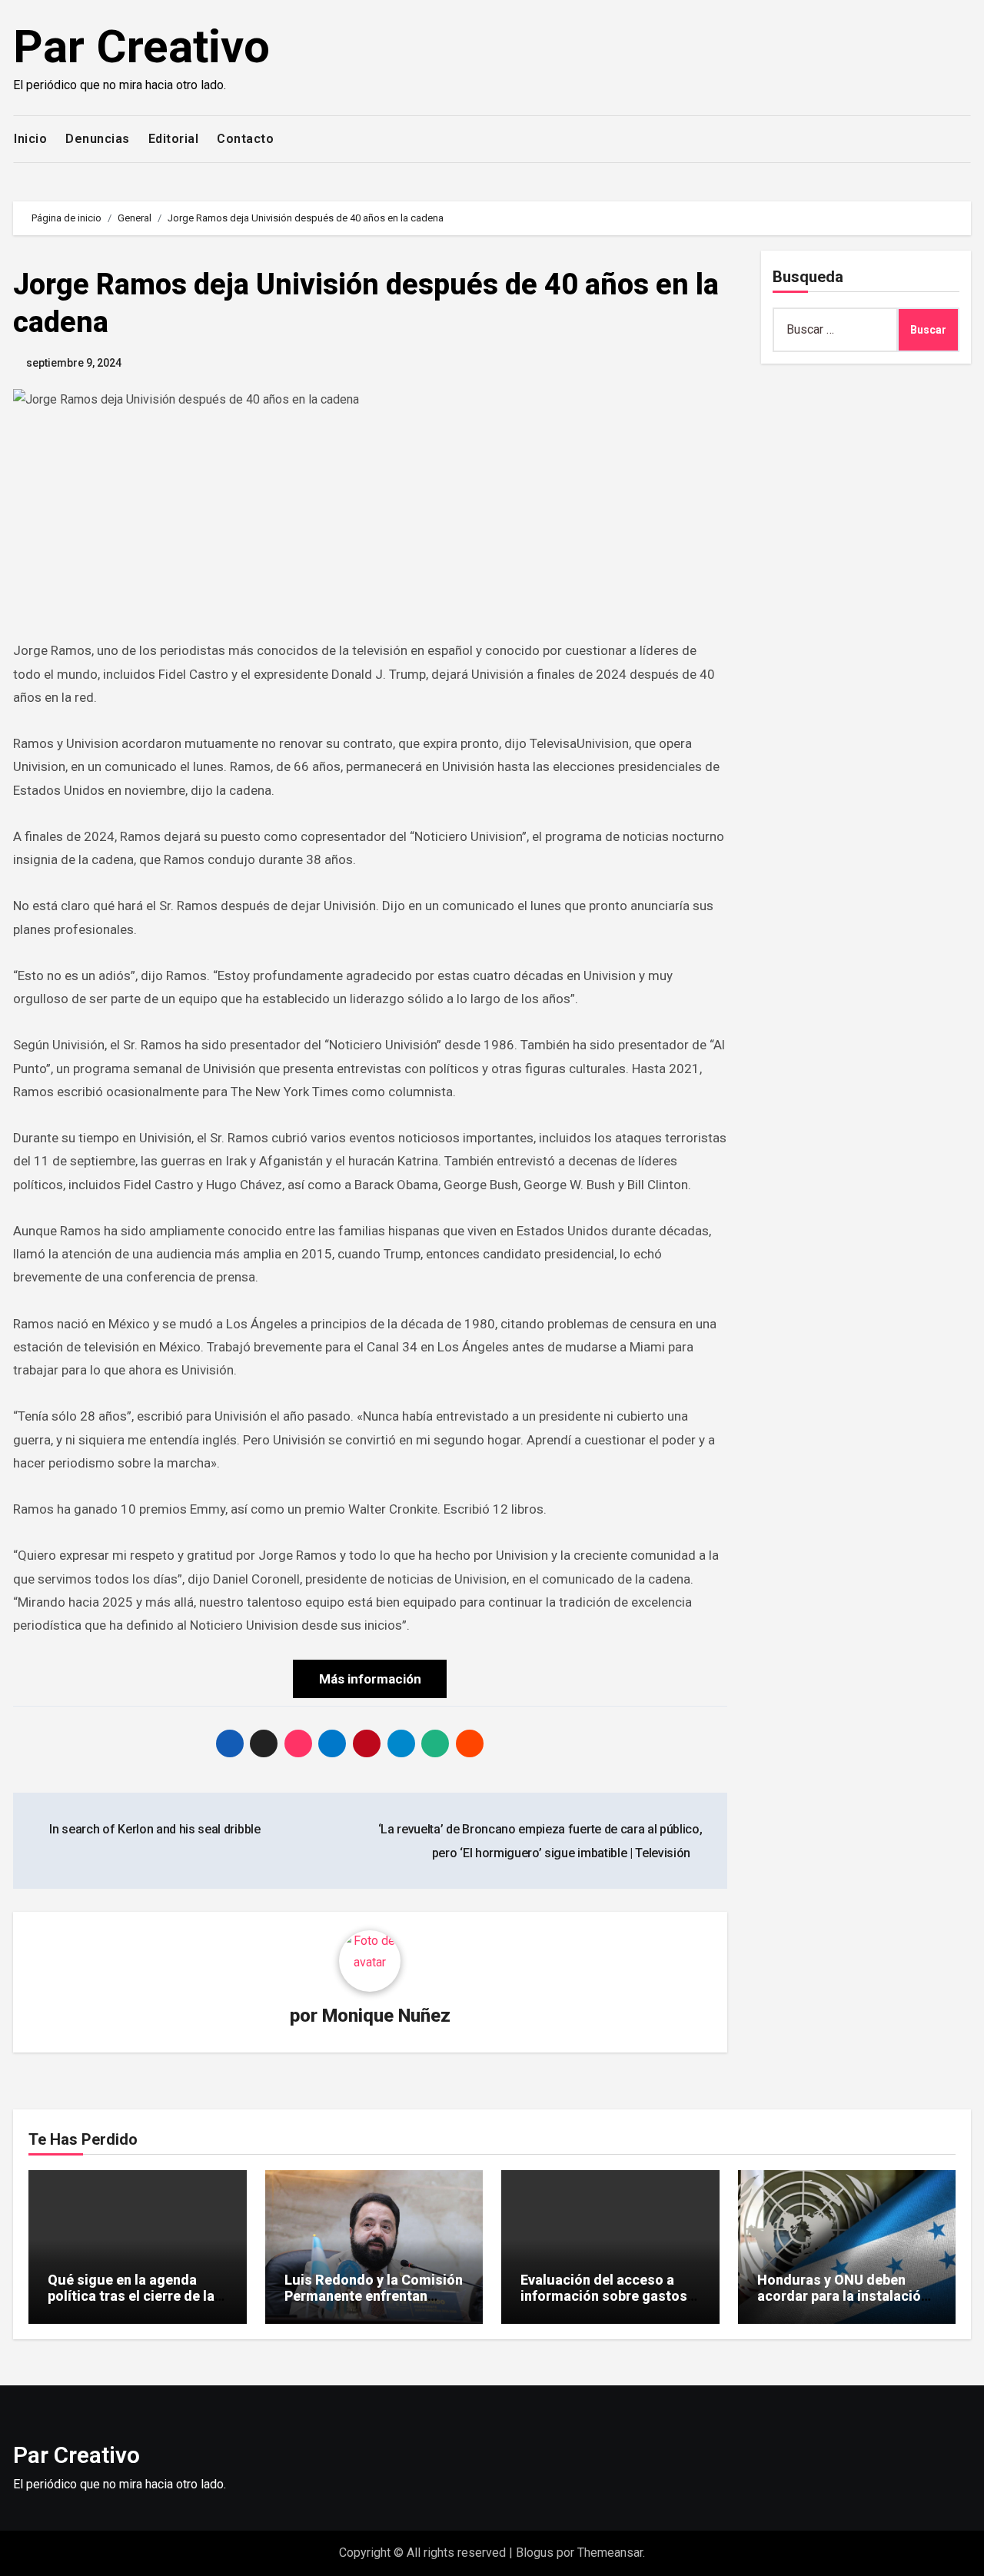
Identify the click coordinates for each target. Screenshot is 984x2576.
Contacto (245, 139)
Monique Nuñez (386, 2016)
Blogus (535, 2553)
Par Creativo (141, 47)
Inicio (30, 139)
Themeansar (610, 2553)
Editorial (174, 139)
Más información (370, 1679)
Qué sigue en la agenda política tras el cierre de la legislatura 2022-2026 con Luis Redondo (131, 2305)
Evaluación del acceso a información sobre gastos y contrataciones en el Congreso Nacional (609, 2305)
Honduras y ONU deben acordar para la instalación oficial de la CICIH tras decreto (843, 2305)
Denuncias (98, 139)
